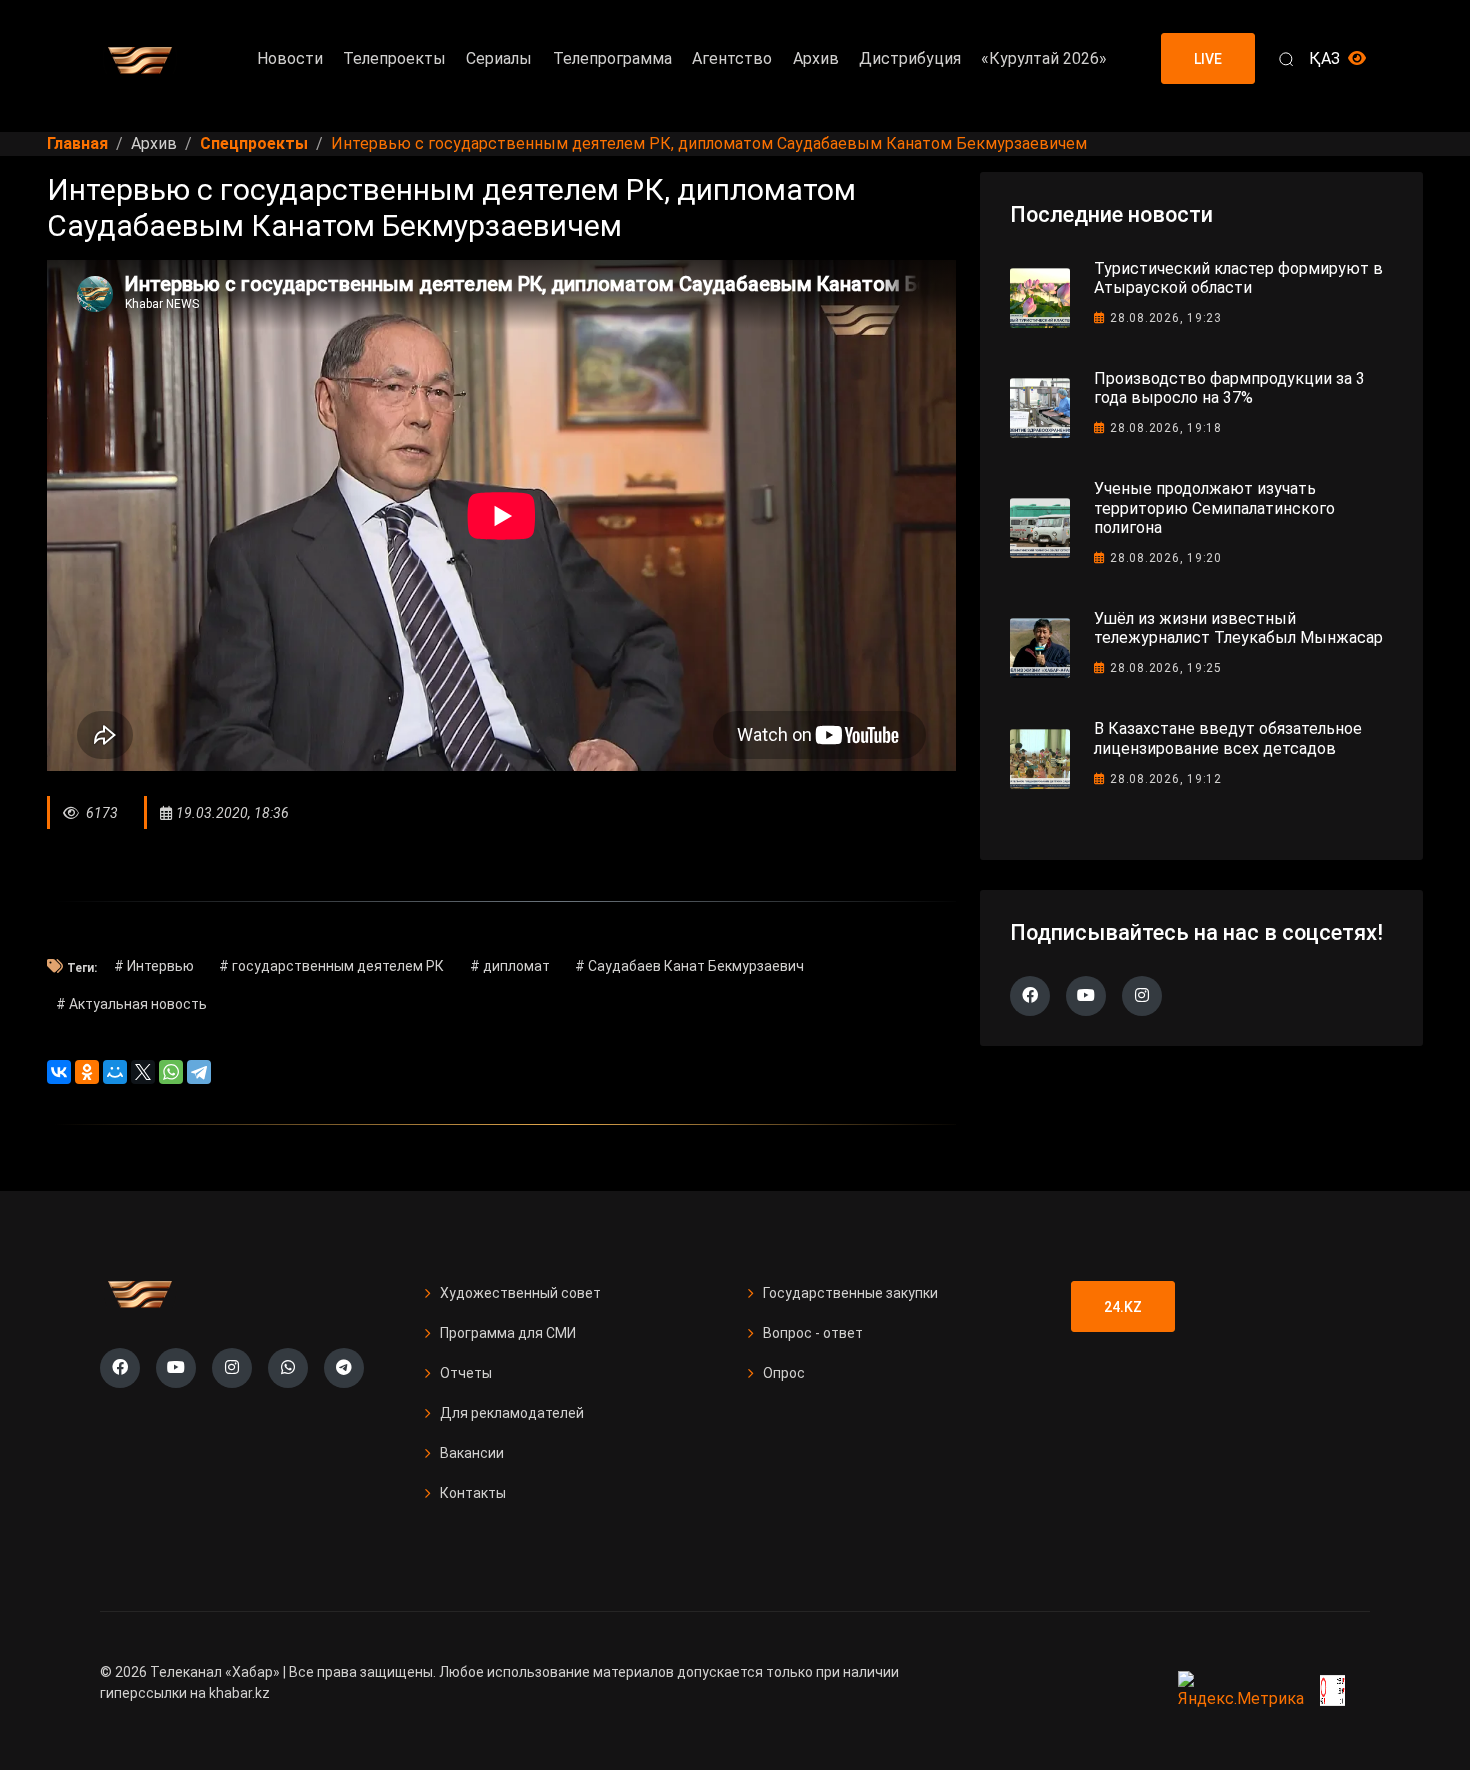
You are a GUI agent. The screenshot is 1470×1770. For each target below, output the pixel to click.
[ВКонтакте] (59, 1072)
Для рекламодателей (512, 1413)
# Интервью (154, 966)
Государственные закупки (850, 1293)
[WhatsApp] (171, 1072)
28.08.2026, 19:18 (1166, 428)
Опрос (784, 1373)
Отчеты (466, 1373)
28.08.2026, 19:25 (1166, 668)
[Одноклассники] (87, 1072)
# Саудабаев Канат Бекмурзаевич (689, 966)
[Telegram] (199, 1072)
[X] (143, 1072)
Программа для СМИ (508, 1333)
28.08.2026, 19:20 (1166, 558)
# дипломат (510, 966)
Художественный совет (520, 1293)
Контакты (473, 1493)
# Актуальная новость (131, 1004)
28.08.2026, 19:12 (1166, 779)
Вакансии (472, 1453)
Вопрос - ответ (813, 1333)
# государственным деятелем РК (331, 966)
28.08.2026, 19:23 (1166, 318)
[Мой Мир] (115, 1072)
